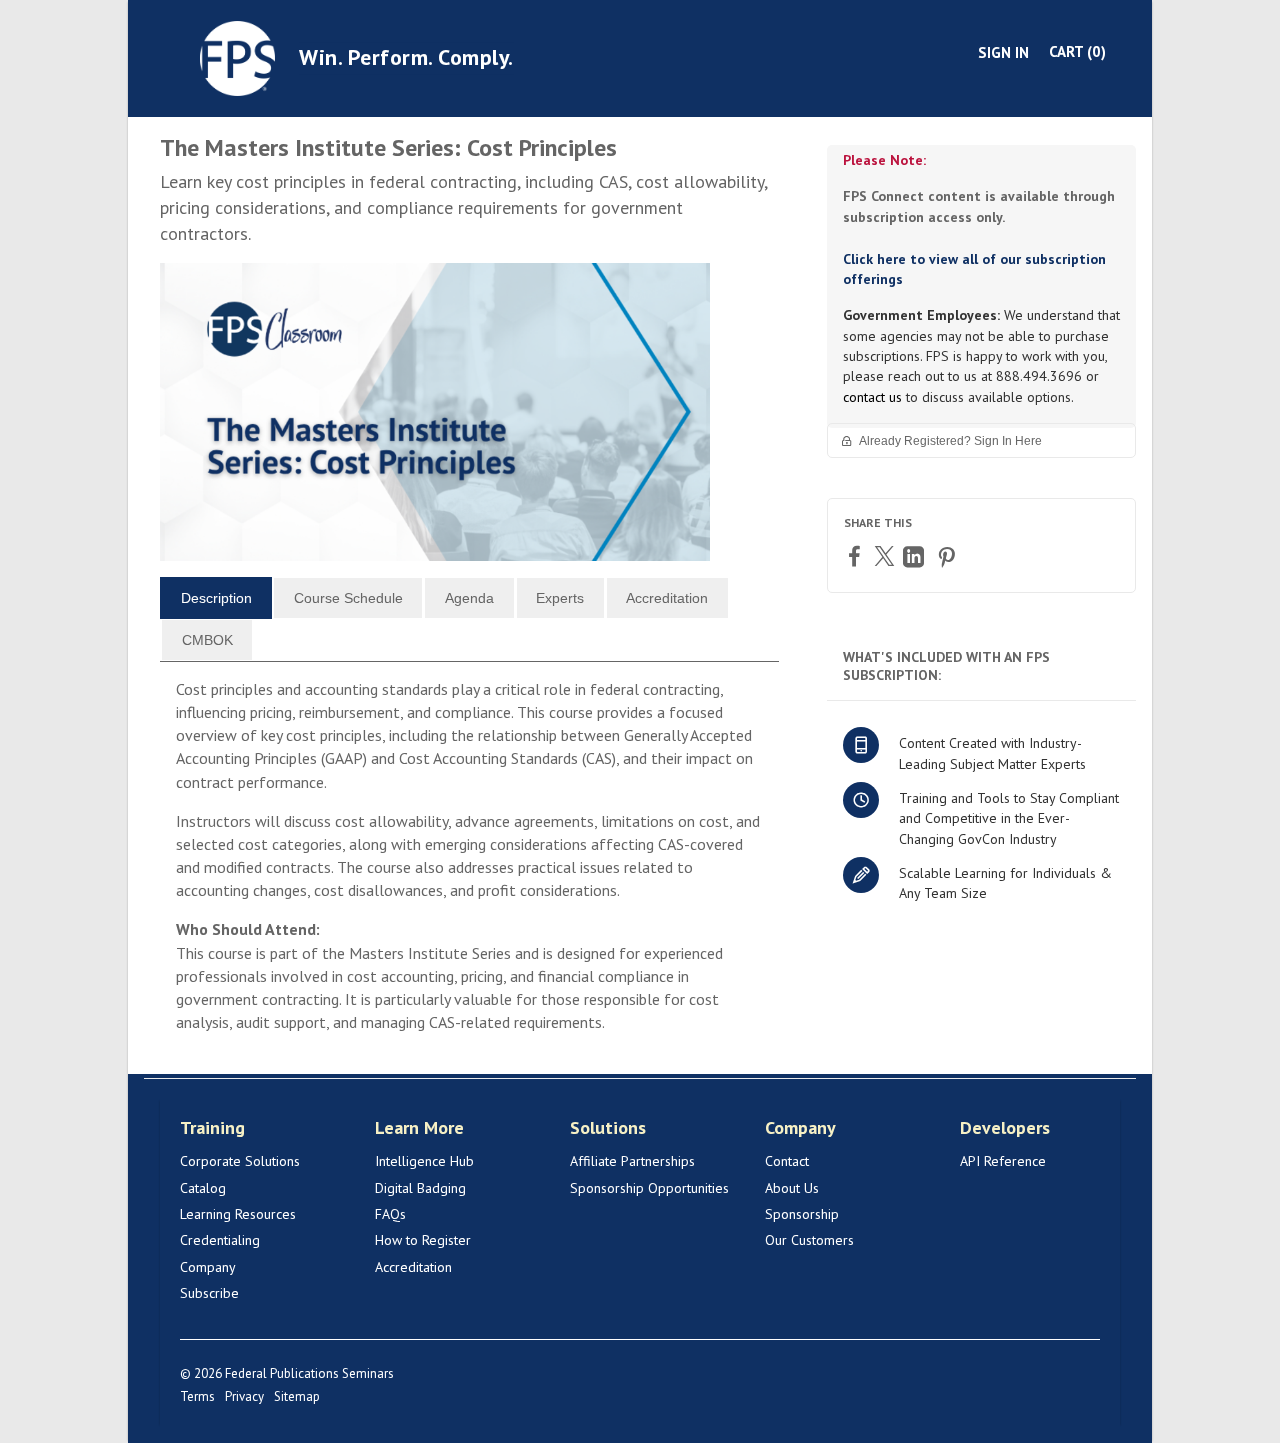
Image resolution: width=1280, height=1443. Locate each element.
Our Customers (809, 1240)
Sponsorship (802, 1214)
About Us (792, 1188)
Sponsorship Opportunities (649, 1188)
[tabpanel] (469, 864)
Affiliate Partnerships (632, 1161)
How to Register (423, 1240)
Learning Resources (238, 1214)
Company (208, 1267)
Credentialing (220, 1240)
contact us (872, 397)
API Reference (1003, 1161)
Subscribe (209, 1293)
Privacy (244, 1396)
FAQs (390, 1214)
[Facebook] (857, 555)
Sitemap (297, 1396)
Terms (197, 1396)
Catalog (203, 1188)
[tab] (216, 598)
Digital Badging (420, 1188)
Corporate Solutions (240, 1161)
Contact (787, 1161)
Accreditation (413, 1267)
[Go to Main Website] (237, 57)
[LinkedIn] (916, 556)
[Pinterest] (949, 556)
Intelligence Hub (424, 1161)
